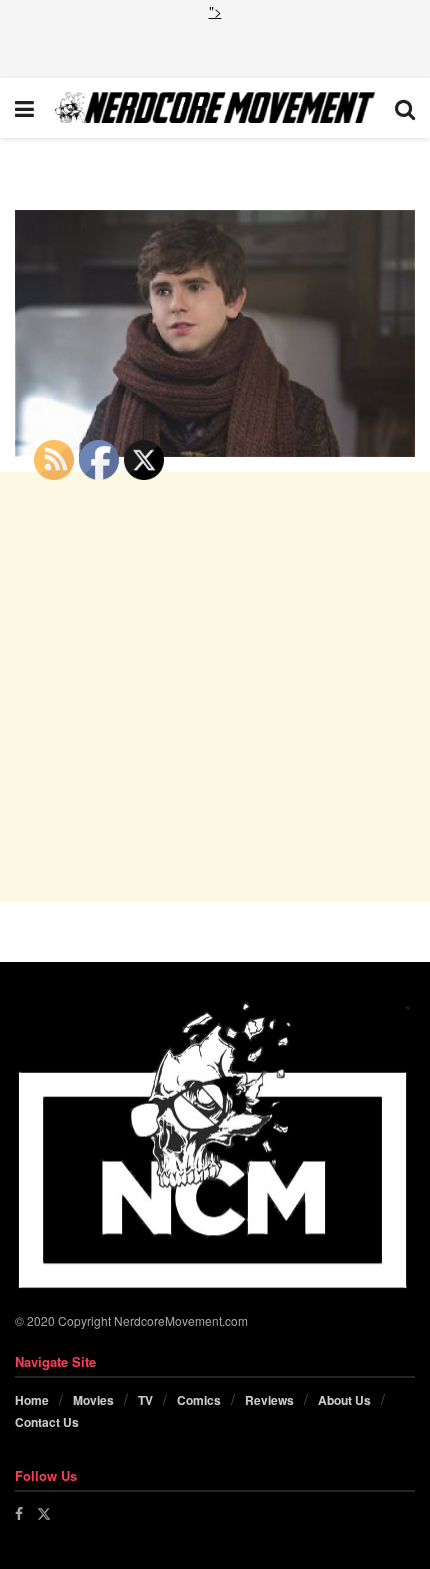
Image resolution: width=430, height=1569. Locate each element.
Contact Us (47, 1422)
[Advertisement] (215, 47)
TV (145, 1400)
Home (32, 1400)
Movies (93, 1400)
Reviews (269, 1400)
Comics (199, 1400)
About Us (344, 1400)
